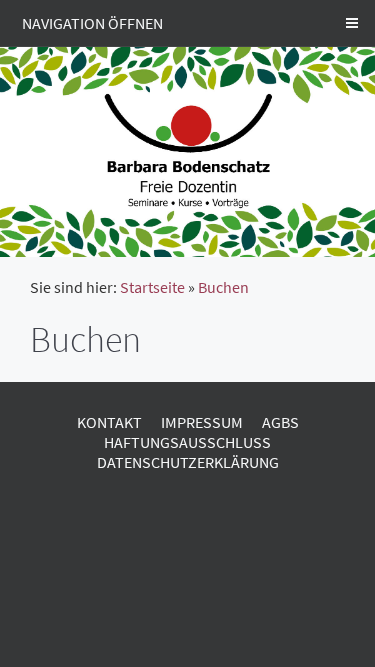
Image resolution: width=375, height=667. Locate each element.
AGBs (280, 422)
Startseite (152, 287)
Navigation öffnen (92, 23)
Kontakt (109, 422)
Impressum (202, 422)
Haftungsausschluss (187, 442)
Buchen (223, 287)
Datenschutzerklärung (188, 462)
